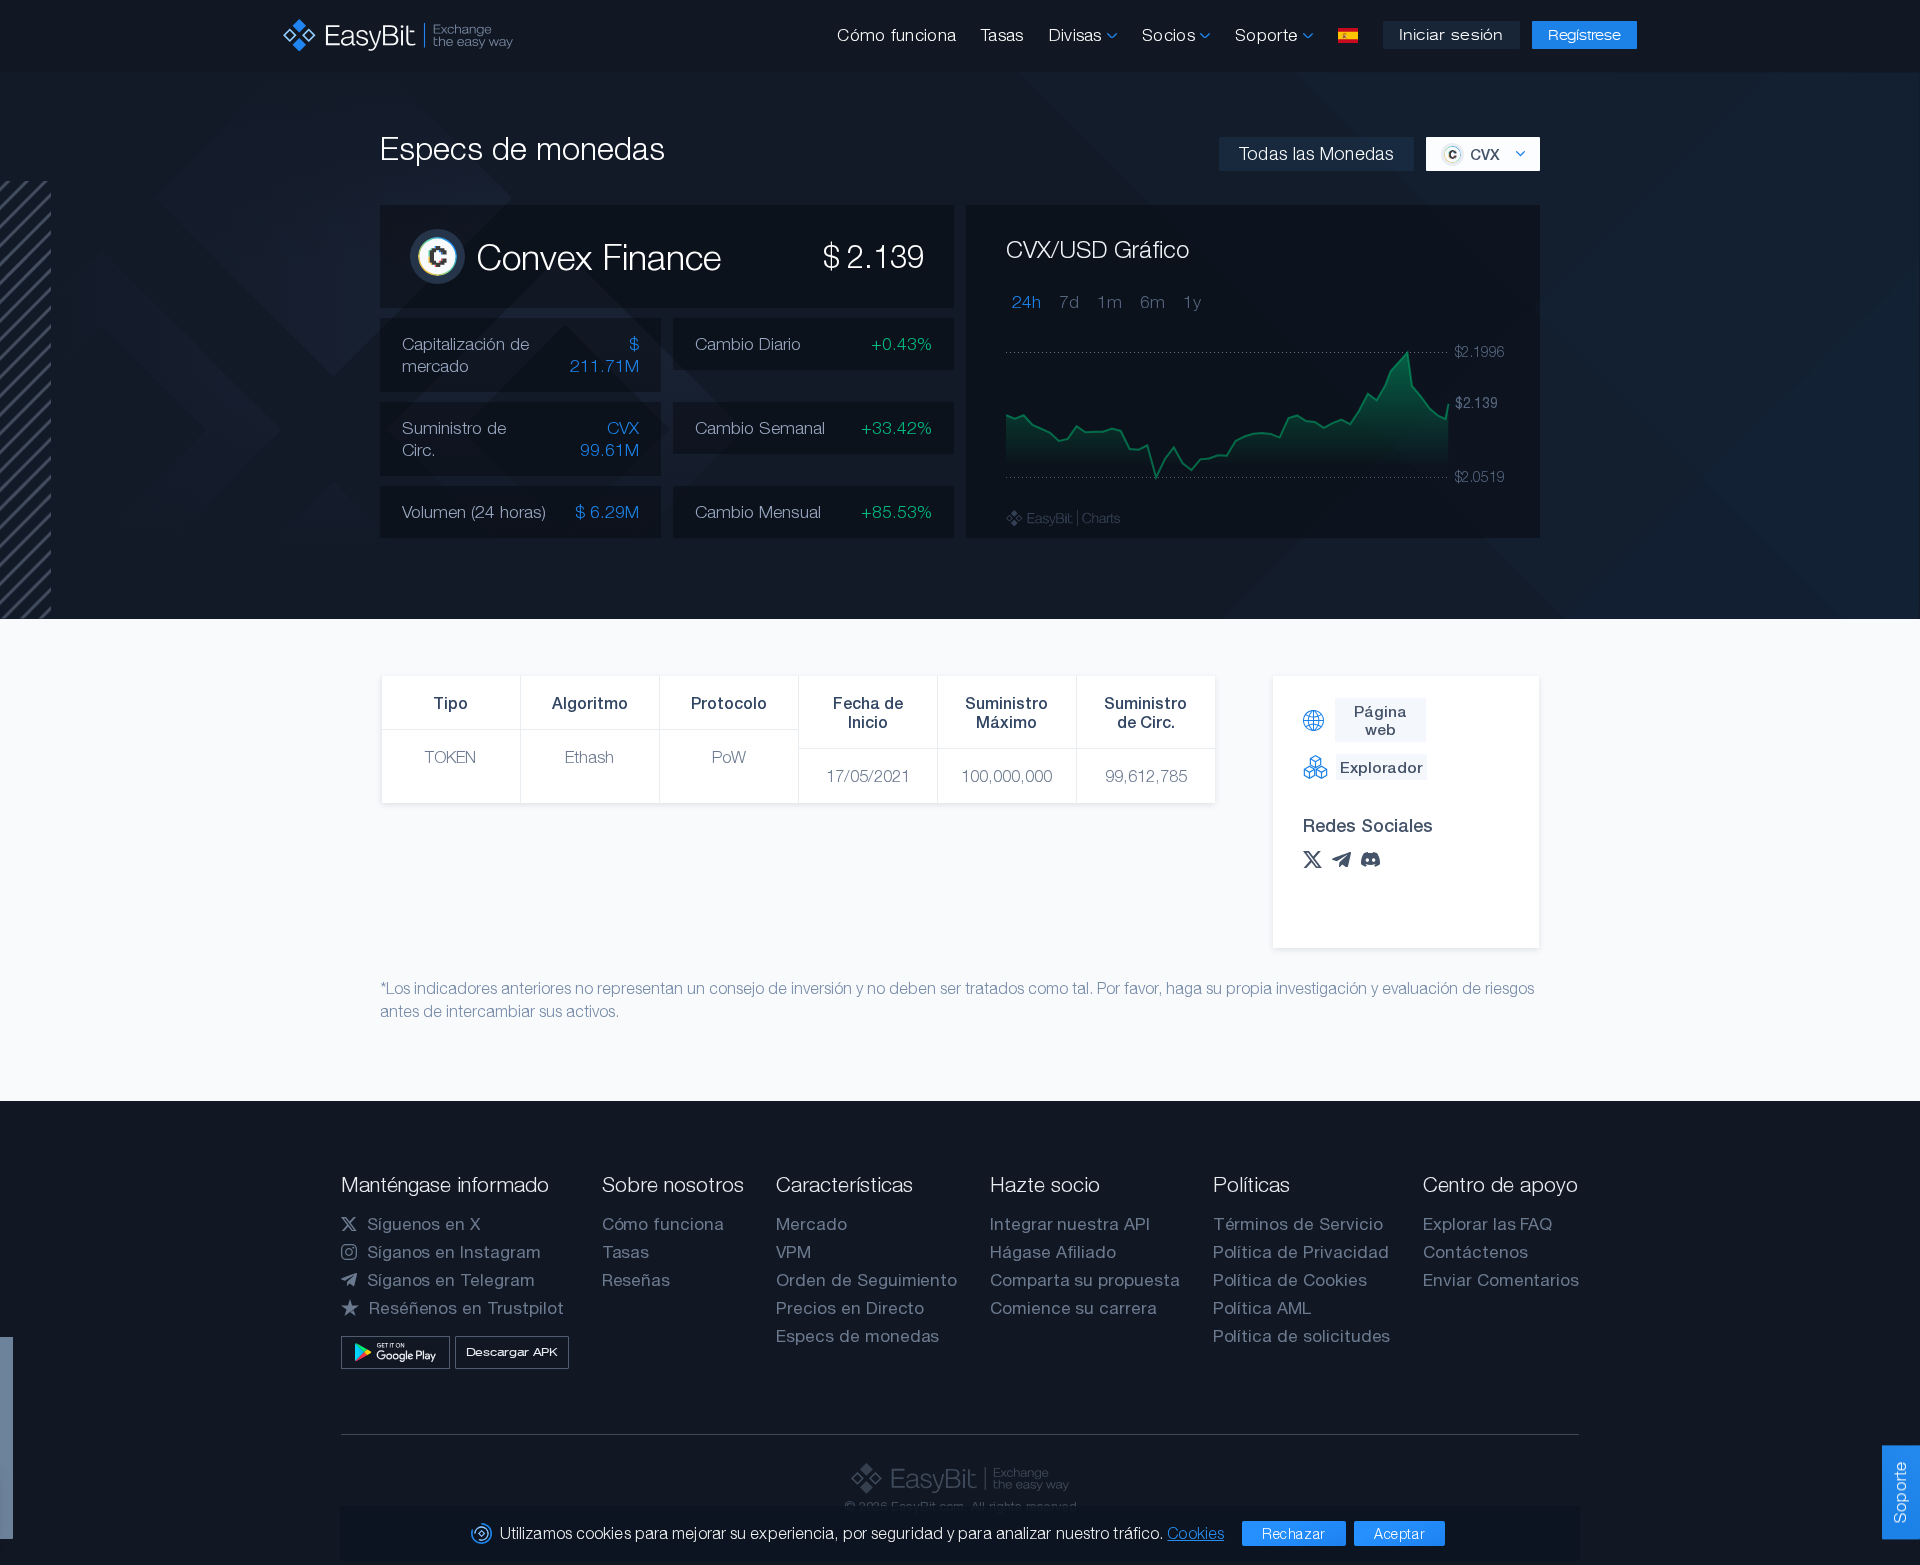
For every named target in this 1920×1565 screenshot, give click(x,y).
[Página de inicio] (398, 35)
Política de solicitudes (1302, 1336)
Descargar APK (512, 1352)
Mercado (811, 1224)
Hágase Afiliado (1053, 1252)
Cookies (1195, 1533)
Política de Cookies (1290, 1280)
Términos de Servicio (1298, 1224)
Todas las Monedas (1316, 153)
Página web (1380, 720)
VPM (793, 1252)
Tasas (1002, 35)
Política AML (1262, 1308)
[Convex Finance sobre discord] (1375, 859)
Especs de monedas (857, 1336)
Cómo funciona (896, 35)
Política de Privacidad (1301, 1252)
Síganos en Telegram (451, 1280)
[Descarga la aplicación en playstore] (395, 1352)
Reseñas (636, 1280)
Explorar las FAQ (1487, 1224)
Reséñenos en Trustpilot (466, 1308)
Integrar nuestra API (1070, 1224)
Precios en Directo (850, 1308)
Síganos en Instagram (454, 1252)
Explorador (1381, 767)
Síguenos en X (423, 1224)
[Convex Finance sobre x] (1317, 859)
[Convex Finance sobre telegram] (1346, 860)
